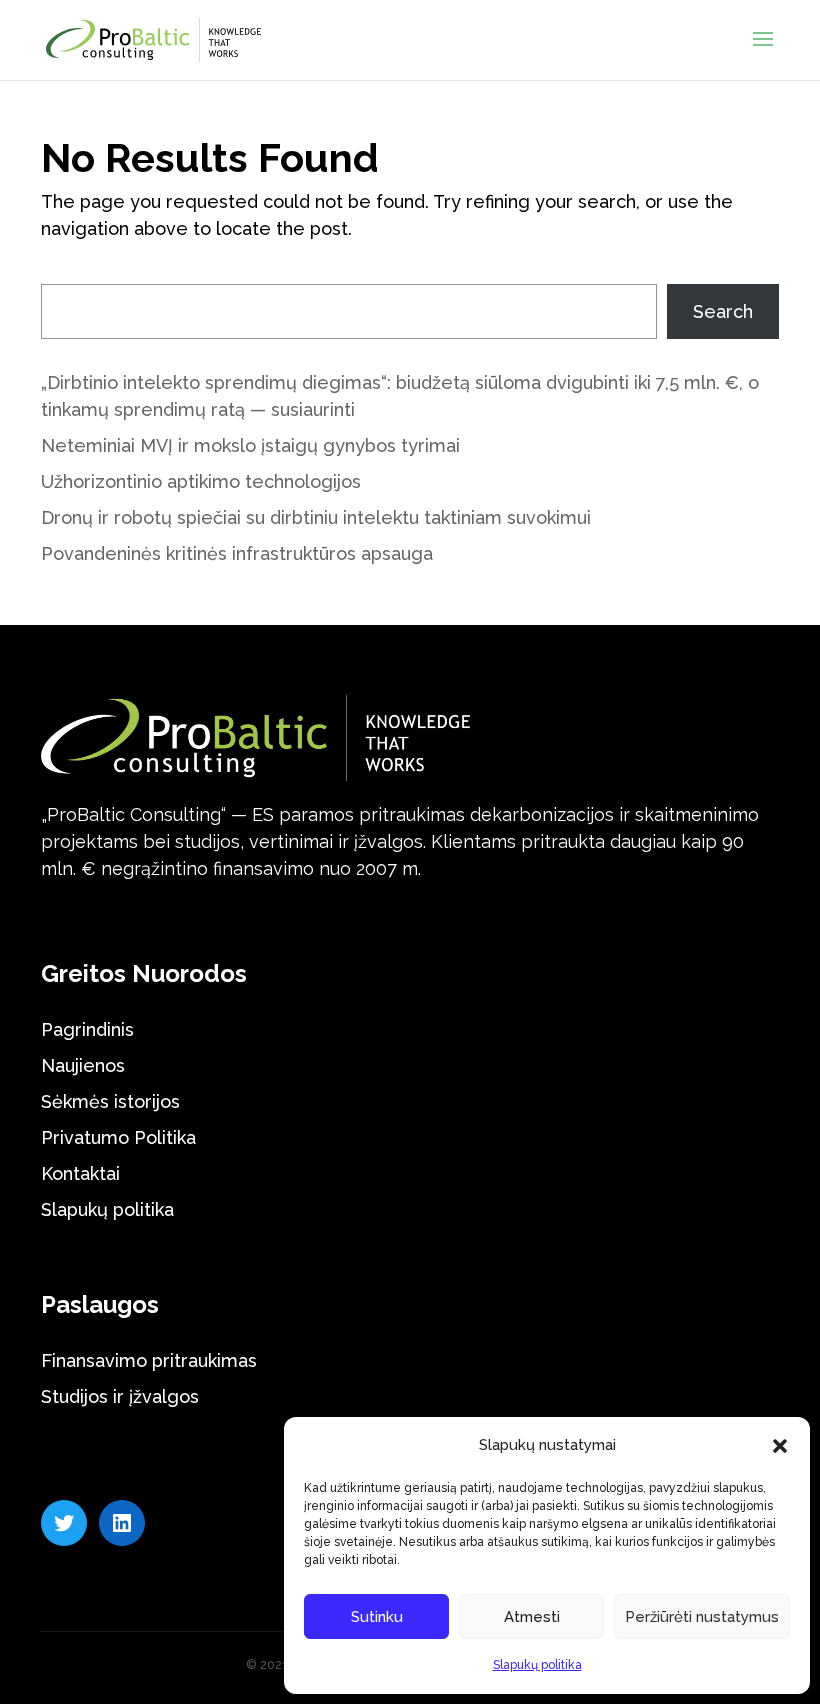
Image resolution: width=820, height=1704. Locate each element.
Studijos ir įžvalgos (120, 1396)
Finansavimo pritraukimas (149, 1360)
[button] (780, 1446)
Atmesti (532, 1617)
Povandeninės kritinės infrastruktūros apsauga (237, 553)
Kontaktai (80, 1173)
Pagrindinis (87, 1029)
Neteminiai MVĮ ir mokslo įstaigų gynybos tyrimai (250, 445)
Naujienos (83, 1065)
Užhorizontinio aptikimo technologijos (201, 481)
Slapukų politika (537, 1665)
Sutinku (377, 1617)
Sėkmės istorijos (110, 1101)
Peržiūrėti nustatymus (702, 1617)
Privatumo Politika (118, 1137)
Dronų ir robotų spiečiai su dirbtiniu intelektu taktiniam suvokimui (316, 517)
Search (723, 311)
